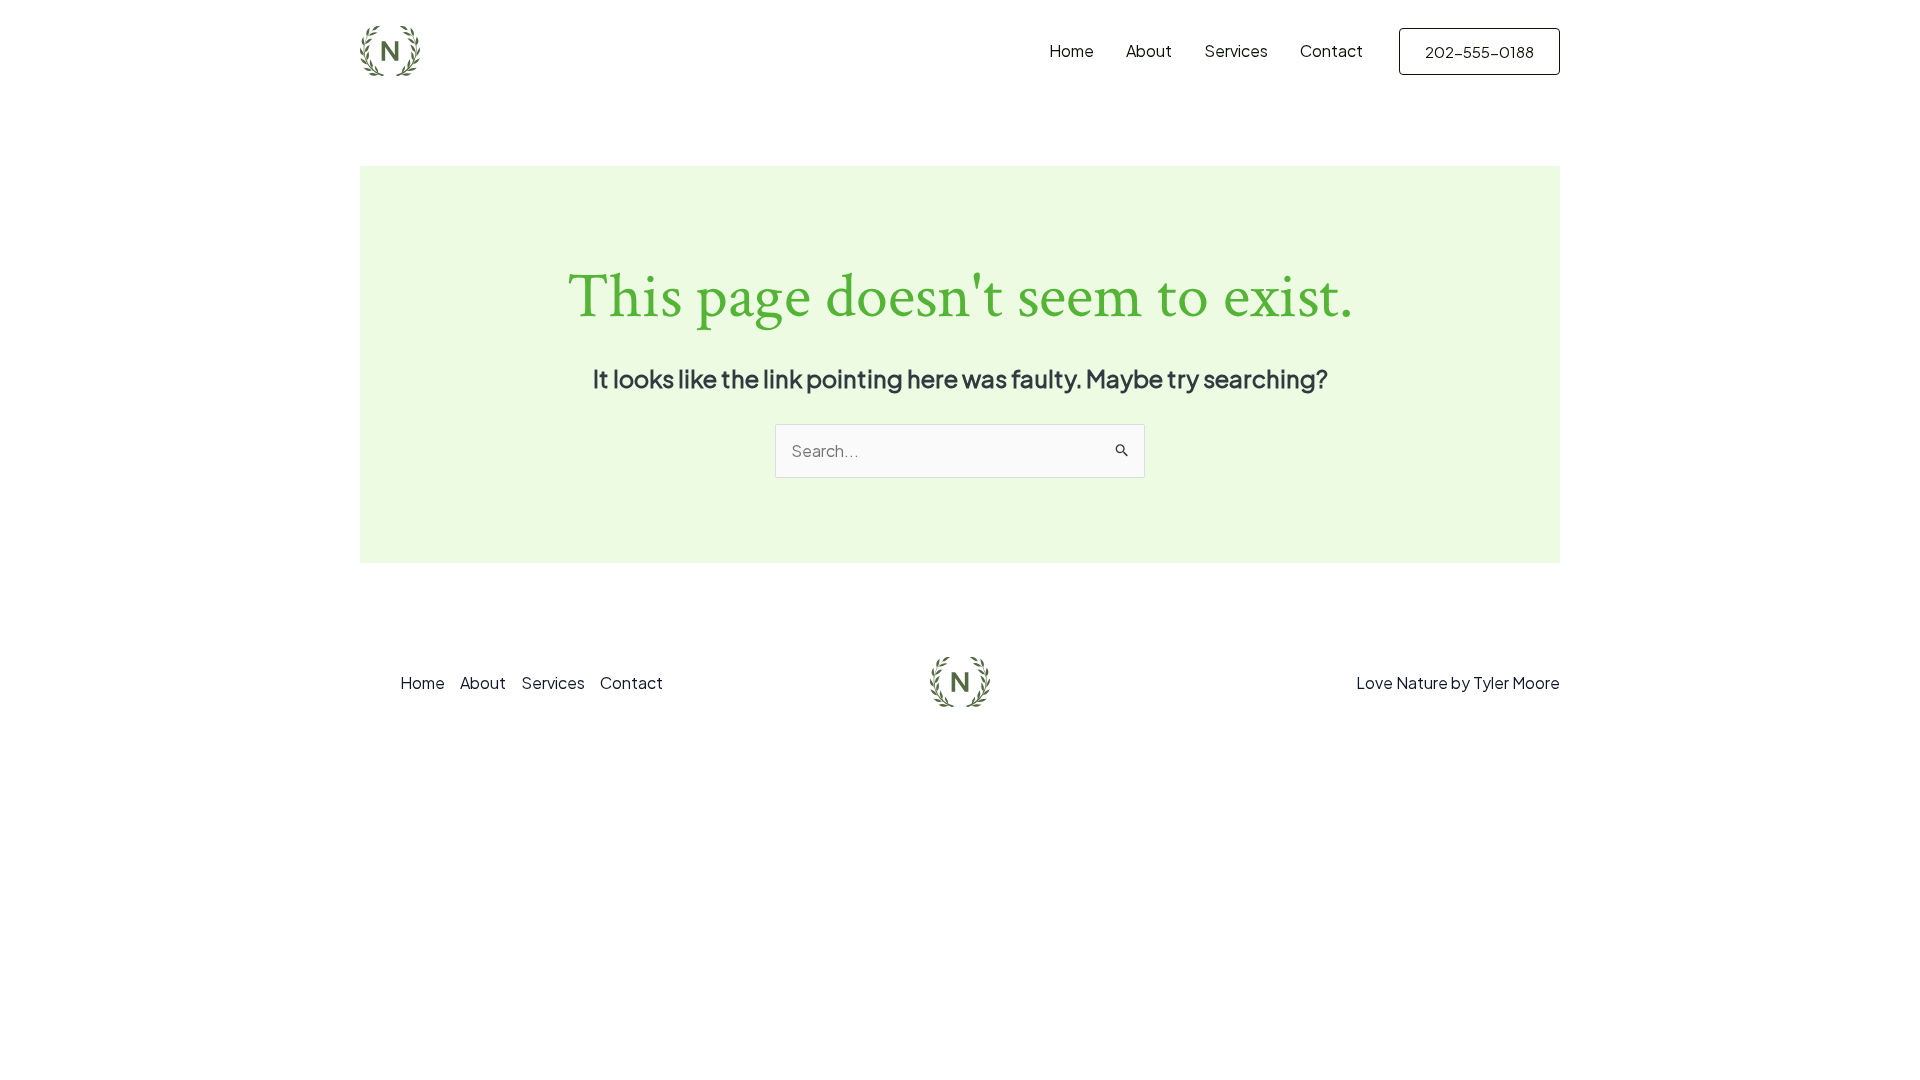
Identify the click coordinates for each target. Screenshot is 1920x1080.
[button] (1479, 51)
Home (1071, 50)
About (1149, 50)
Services (1236, 50)
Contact (1331, 50)
